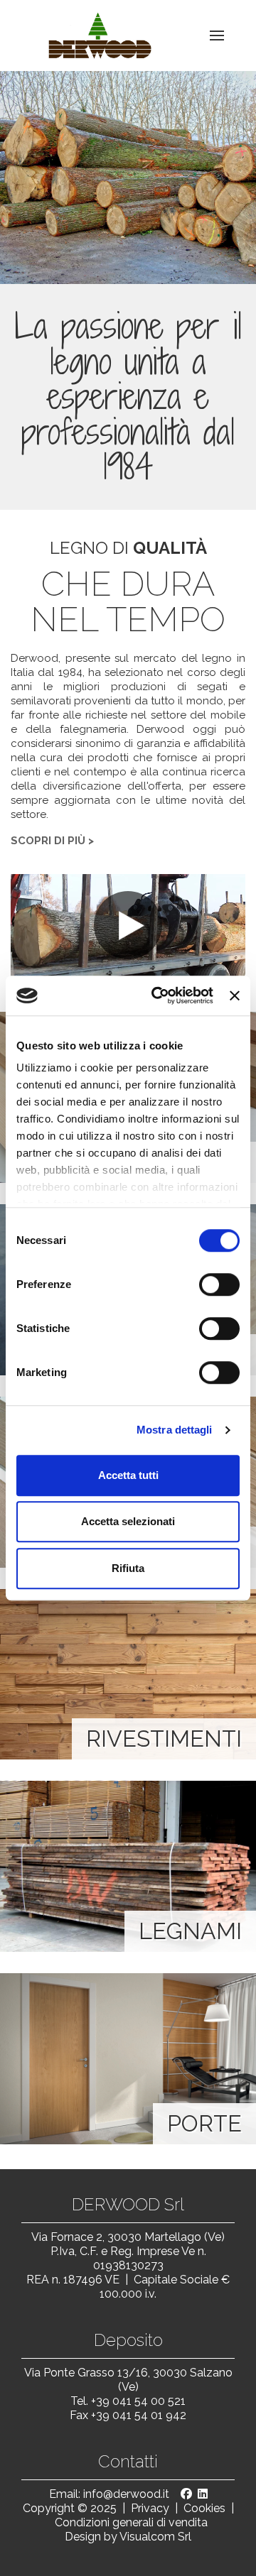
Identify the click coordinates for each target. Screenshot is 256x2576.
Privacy (150, 2508)
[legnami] (128, 1866)
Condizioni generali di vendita (131, 2522)
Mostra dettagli (175, 1430)
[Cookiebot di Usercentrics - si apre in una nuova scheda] (158, 995)
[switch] (219, 1284)
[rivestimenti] (128, 1674)
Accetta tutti (128, 1475)
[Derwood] (93, 36)
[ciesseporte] (128, 2058)
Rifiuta (128, 1568)
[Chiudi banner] (235, 995)
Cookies (204, 2508)
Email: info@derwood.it (109, 2494)
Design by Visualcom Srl (128, 2537)
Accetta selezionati (128, 1521)
